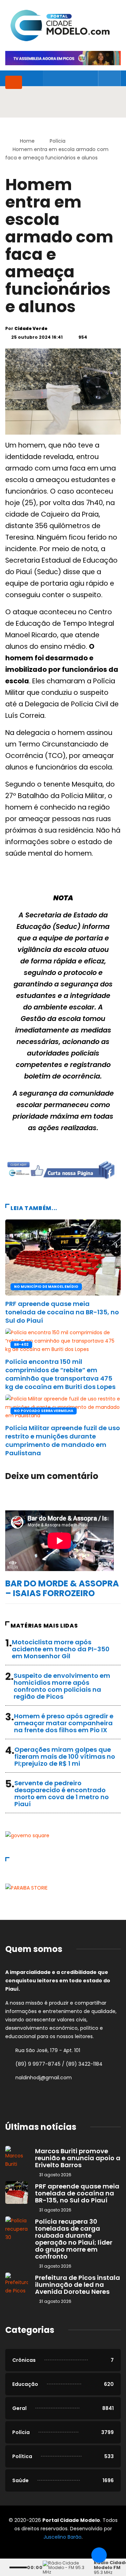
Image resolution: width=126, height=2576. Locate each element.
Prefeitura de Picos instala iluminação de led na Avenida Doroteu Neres (78, 2285)
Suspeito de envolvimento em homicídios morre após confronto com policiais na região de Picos (62, 1686)
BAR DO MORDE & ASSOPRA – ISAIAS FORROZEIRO (62, 1588)
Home (27, 141)
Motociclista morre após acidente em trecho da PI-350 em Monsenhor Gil (61, 1649)
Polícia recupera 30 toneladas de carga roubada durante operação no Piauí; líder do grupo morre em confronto (74, 2239)
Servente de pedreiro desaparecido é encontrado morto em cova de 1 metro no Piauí (62, 1793)
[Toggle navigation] (14, 82)
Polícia (58, 141)
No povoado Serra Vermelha (44, 1411)
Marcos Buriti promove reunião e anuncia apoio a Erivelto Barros (78, 2158)
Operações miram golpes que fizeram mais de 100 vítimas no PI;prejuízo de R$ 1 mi (65, 1756)
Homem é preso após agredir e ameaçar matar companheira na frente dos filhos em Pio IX (64, 1723)
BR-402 (21, 1345)
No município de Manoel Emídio (46, 1287)
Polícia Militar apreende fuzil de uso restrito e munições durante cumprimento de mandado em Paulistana (63, 1440)
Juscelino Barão (62, 2537)
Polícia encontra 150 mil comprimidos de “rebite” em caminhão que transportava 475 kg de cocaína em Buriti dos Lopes (60, 1374)
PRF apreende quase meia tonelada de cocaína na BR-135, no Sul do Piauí (62, 1312)
